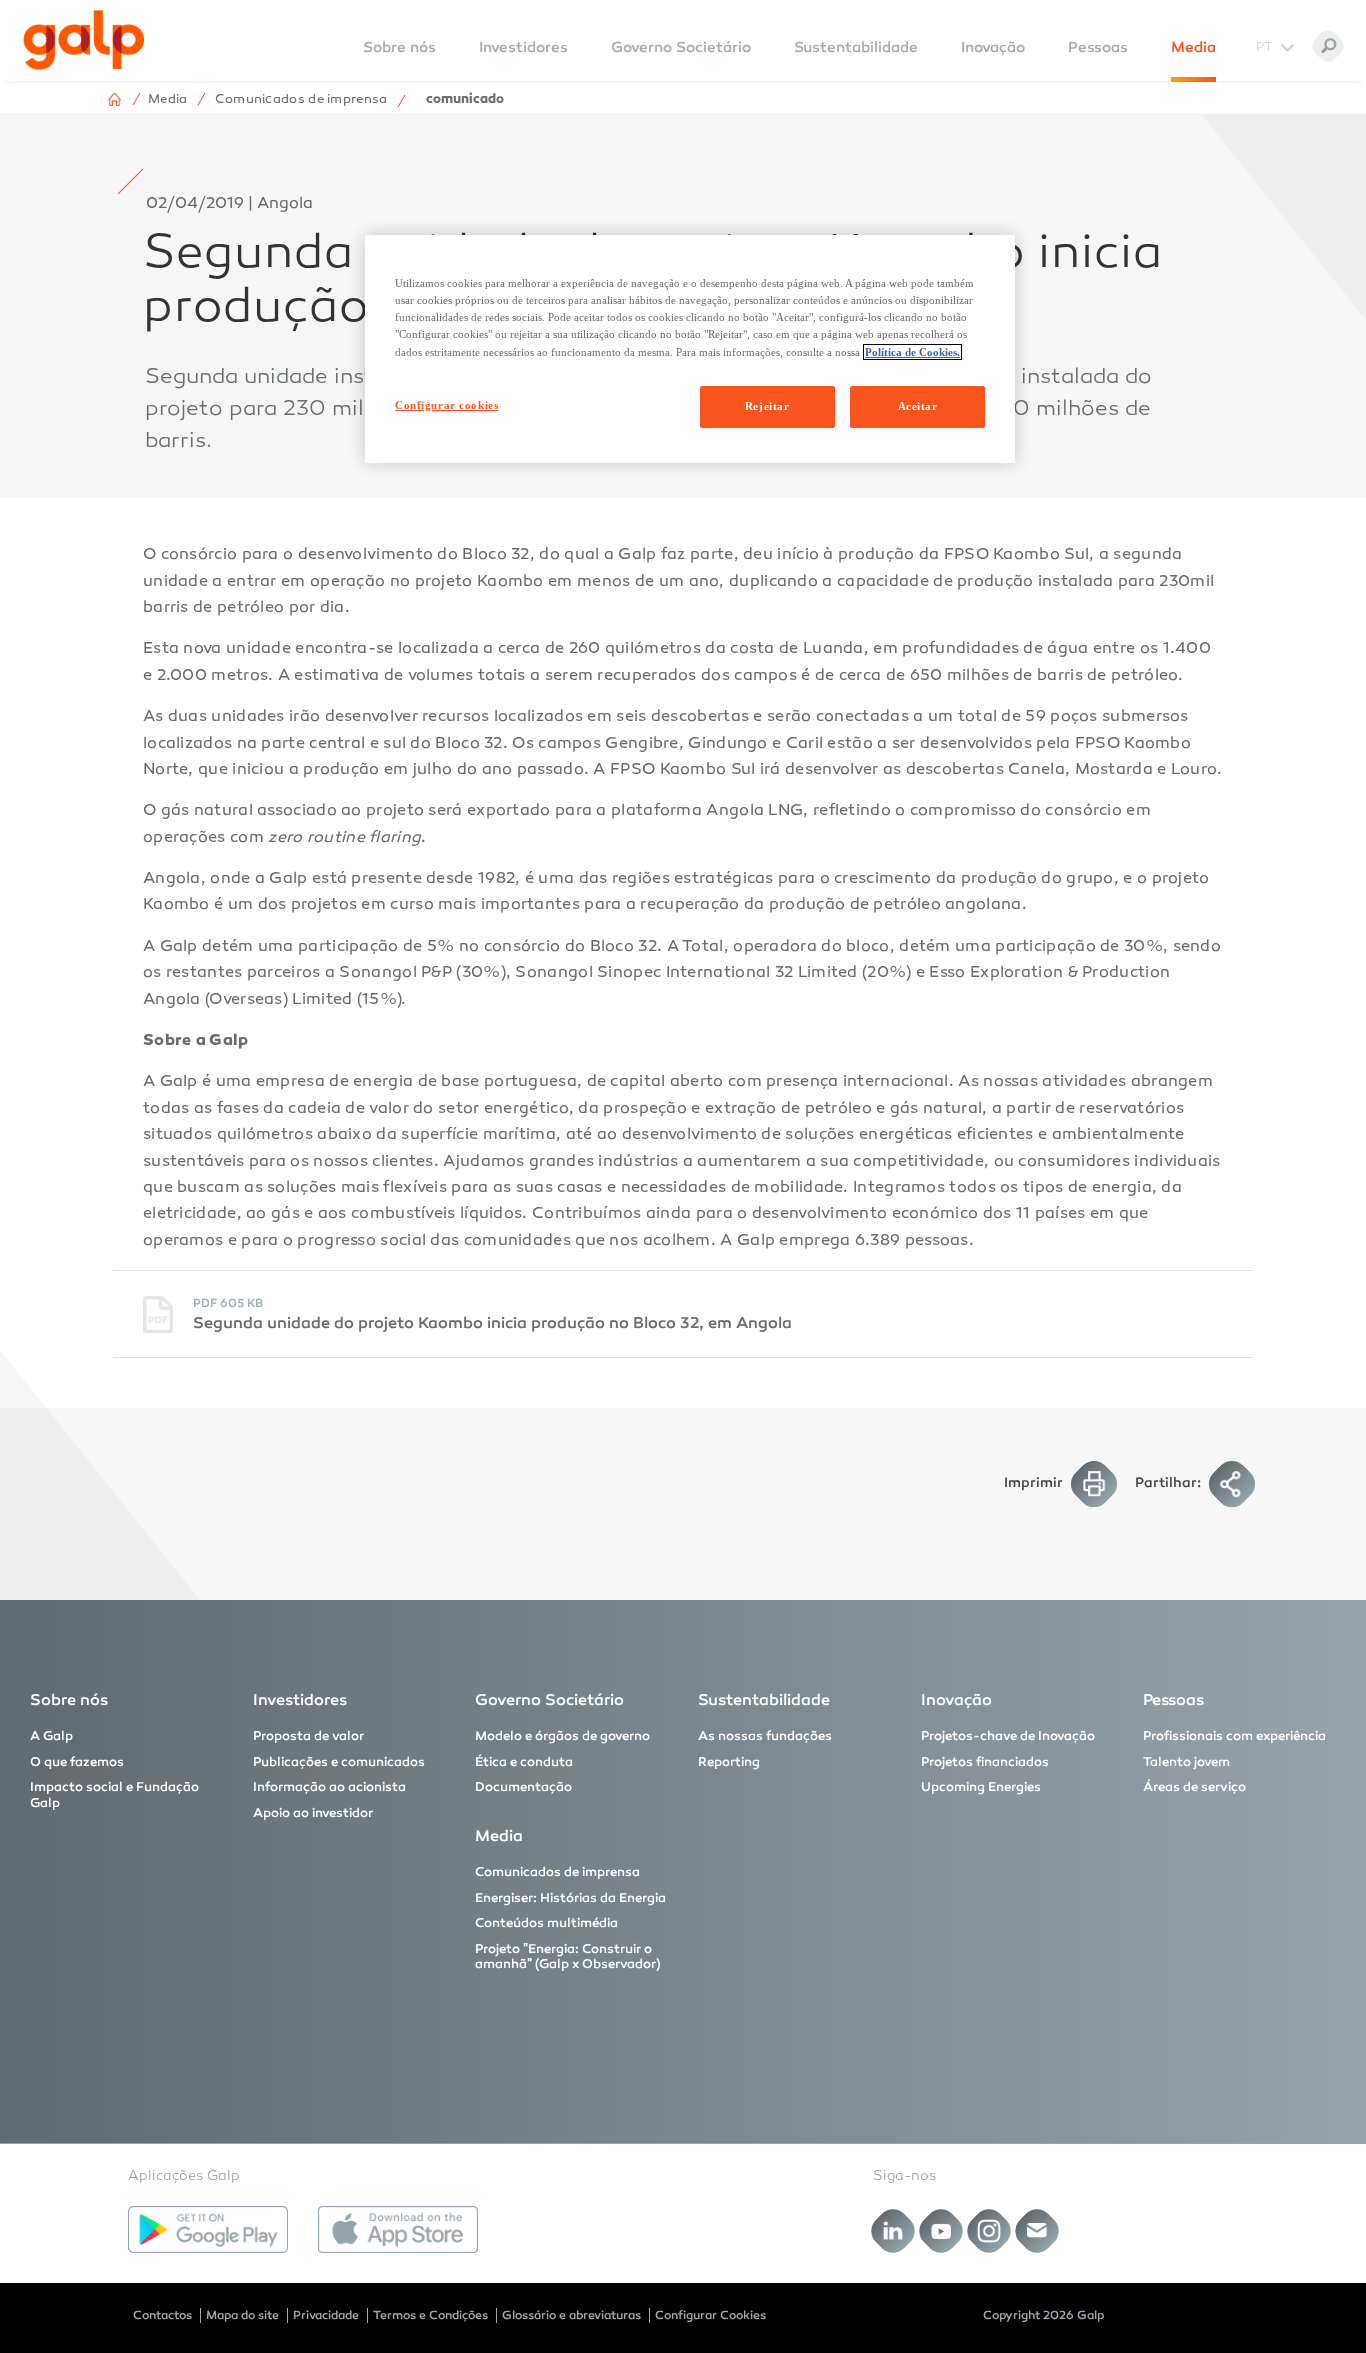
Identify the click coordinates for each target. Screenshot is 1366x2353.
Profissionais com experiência (1234, 1736)
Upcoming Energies (981, 1787)
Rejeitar (767, 406)
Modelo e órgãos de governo (562, 1736)
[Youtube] (941, 2230)
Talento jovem (1186, 1762)
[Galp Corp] (84, 40)
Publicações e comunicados (339, 1762)
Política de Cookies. (912, 352)
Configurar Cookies (710, 2315)
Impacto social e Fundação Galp (114, 1795)
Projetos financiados (985, 1762)
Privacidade (326, 2315)
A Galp (51, 1736)
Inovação (993, 47)
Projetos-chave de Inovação (1008, 1736)
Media (1193, 47)
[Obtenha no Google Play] (208, 2230)
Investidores (523, 47)
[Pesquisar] (1328, 46)
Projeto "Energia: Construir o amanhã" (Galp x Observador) (568, 1957)
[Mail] (1037, 2230)
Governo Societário (681, 47)
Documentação (523, 1787)
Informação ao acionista (329, 1787)
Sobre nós (69, 1699)
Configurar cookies (446, 405)
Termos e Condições (430, 2315)
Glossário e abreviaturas (571, 2315)
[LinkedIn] (893, 2230)
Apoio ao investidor (313, 1813)
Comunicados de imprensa (557, 1872)
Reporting (729, 1762)
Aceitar (918, 406)
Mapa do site (242, 2315)
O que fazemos (77, 1762)
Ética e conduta (524, 1762)
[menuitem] (399, 60)
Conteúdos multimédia (546, 1923)
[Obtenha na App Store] (398, 2230)
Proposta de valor (308, 1736)
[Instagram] (989, 2230)
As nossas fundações (765, 1736)
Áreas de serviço (1194, 1787)
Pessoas (1098, 47)
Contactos (162, 2315)
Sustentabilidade (856, 47)
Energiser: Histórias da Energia (570, 1898)
